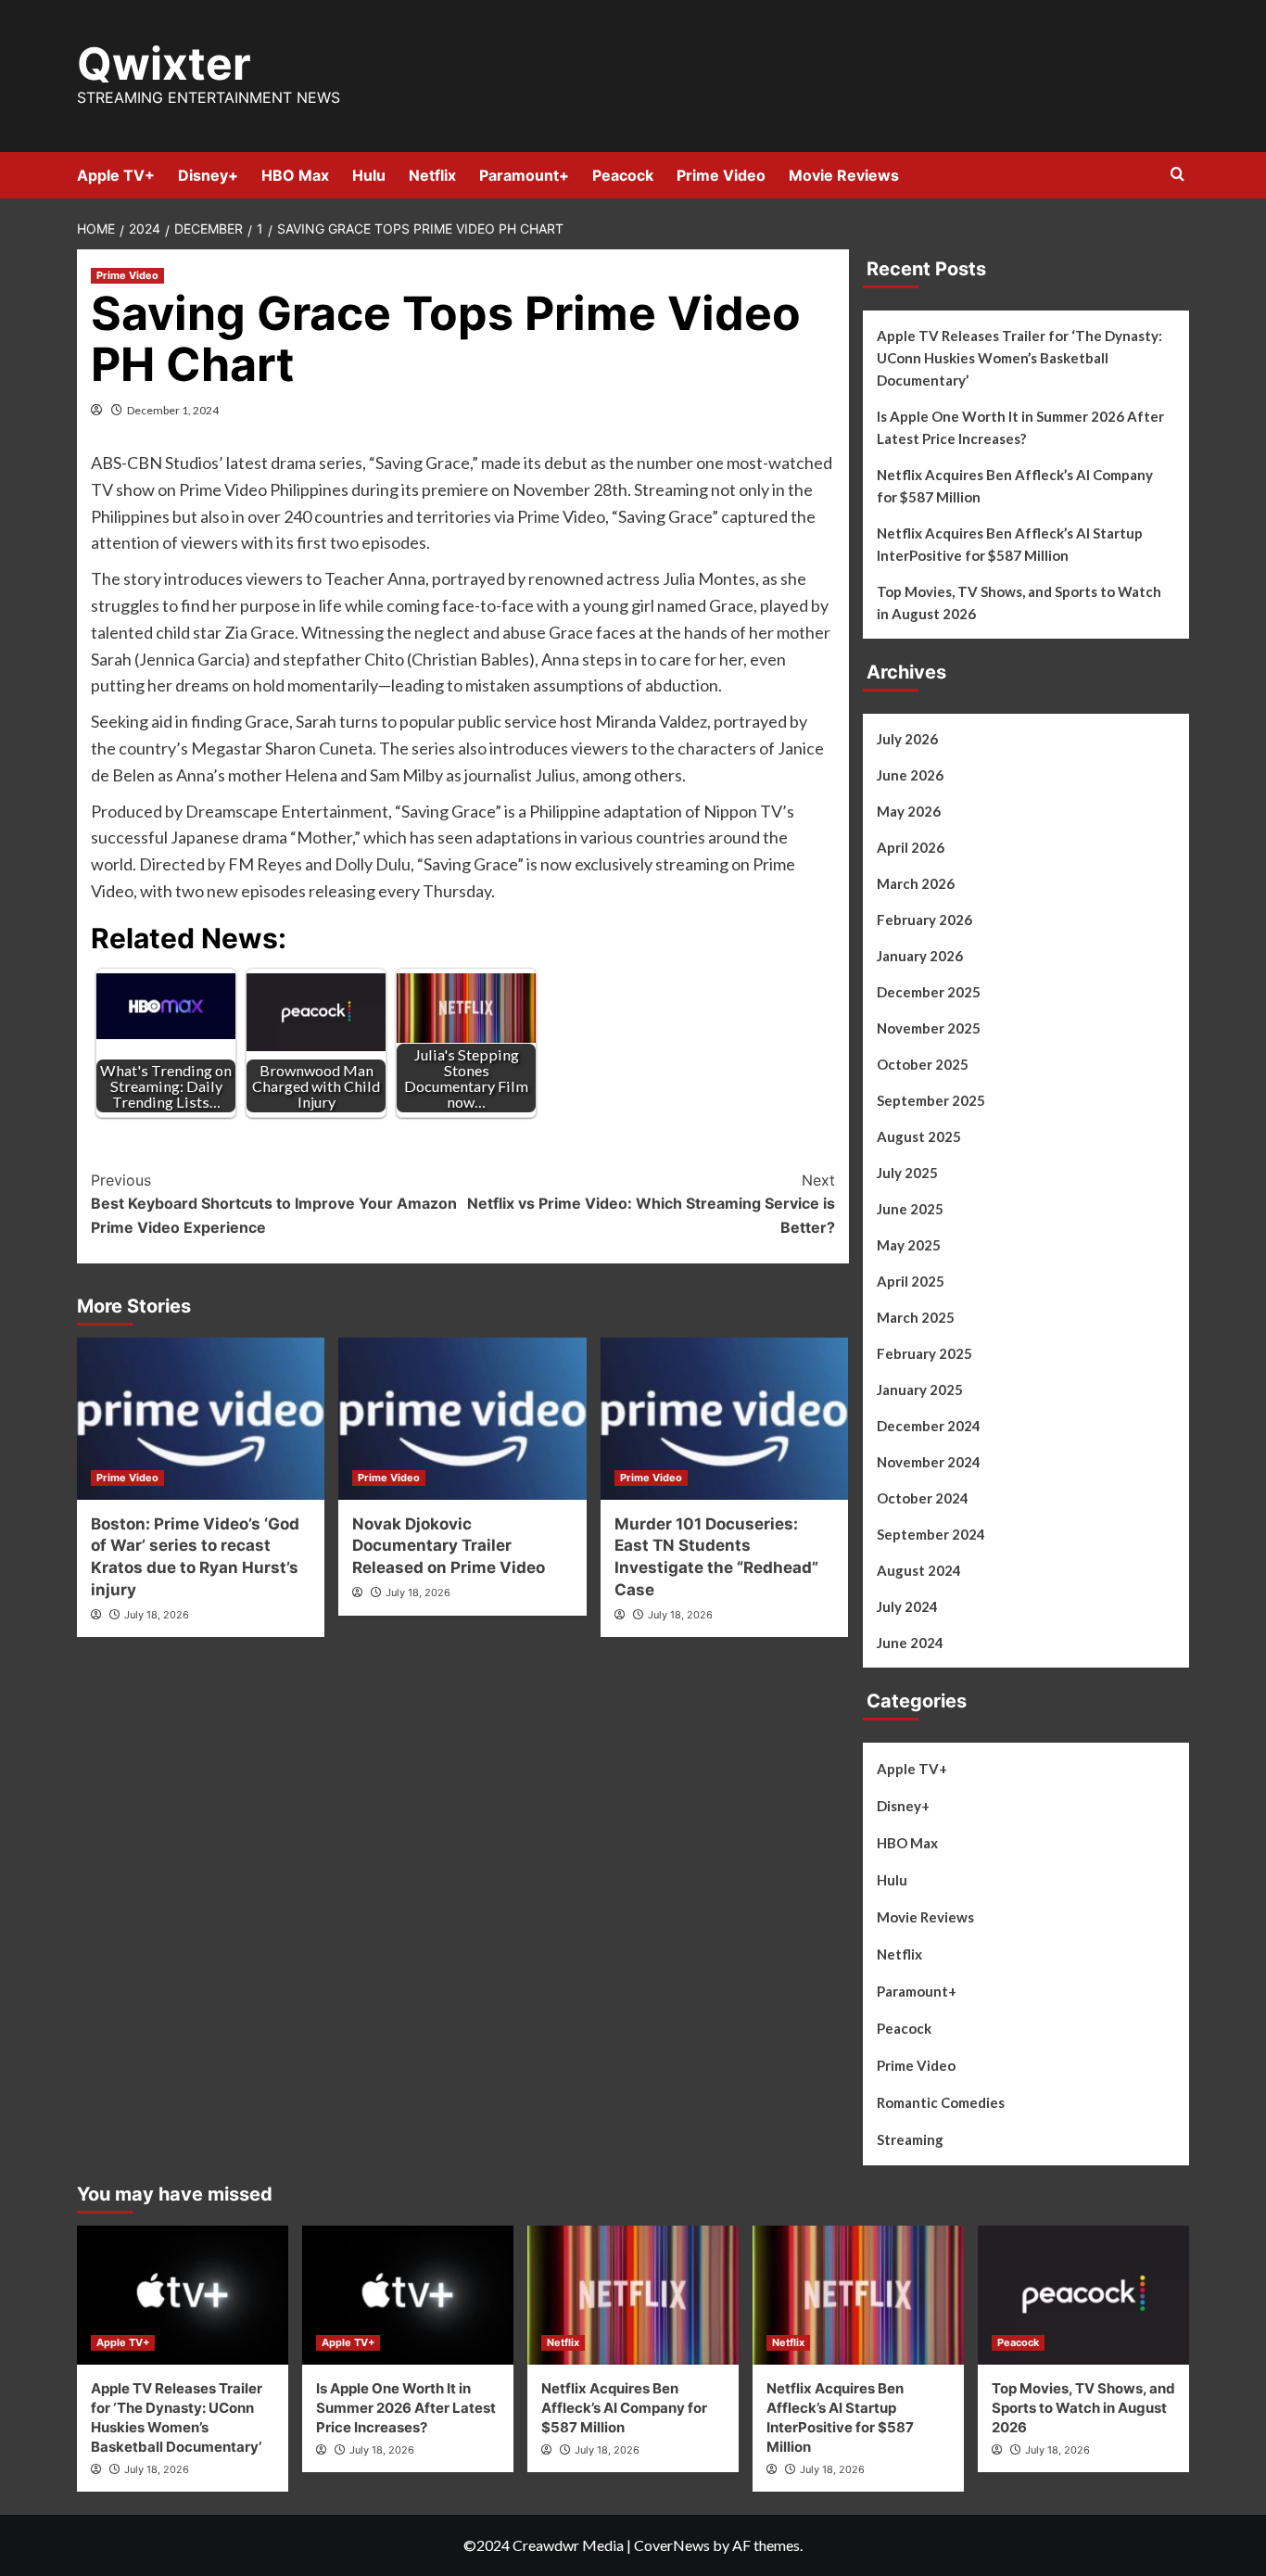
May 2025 (909, 1245)
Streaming (910, 2139)
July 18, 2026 (157, 1615)
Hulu (369, 175)
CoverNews (672, 2545)
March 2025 (916, 1317)
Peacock (623, 175)
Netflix (432, 175)
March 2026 (916, 883)
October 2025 (923, 1064)
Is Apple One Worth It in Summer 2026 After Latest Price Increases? (1020, 427)
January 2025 (920, 1390)
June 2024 (910, 1643)
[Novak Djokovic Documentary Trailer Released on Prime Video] (462, 1419)
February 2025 (924, 1353)
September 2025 (931, 1100)
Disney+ (208, 175)
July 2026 (907, 739)
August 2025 (919, 1136)
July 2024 (907, 1606)
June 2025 (910, 1209)
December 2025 (929, 992)
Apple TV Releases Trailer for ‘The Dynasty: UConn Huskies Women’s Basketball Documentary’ (1019, 358)
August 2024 (919, 1570)
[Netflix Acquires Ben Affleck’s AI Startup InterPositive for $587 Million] (858, 2295)
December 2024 (929, 1426)
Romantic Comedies (941, 2102)
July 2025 (907, 1173)
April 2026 (911, 847)
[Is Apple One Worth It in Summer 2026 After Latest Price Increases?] (408, 2295)
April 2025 (911, 1281)
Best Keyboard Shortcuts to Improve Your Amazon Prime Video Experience (274, 1204)
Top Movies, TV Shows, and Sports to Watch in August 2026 (1019, 603)
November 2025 (929, 1028)
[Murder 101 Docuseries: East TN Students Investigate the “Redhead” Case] (724, 1419)
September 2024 (931, 1534)
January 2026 (920, 956)
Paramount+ (524, 175)
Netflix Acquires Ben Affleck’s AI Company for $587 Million (1015, 486)
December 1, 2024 (173, 410)
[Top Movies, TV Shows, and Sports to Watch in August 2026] (1083, 2295)
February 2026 (924, 920)
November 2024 (929, 1462)
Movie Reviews (844, 175)
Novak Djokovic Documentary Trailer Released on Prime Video (449, 1546)
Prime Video (721, 175)
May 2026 (909, 811)
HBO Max (295, 175)
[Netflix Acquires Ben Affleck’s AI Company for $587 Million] (633, 2295)
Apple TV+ (116, 175)
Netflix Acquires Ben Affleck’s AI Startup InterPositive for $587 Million (1010, 544)
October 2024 (923, 1498)
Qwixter (164, 63)
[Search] (1177, 175)
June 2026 (910, 775)
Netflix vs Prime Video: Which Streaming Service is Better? (651, 1204)
